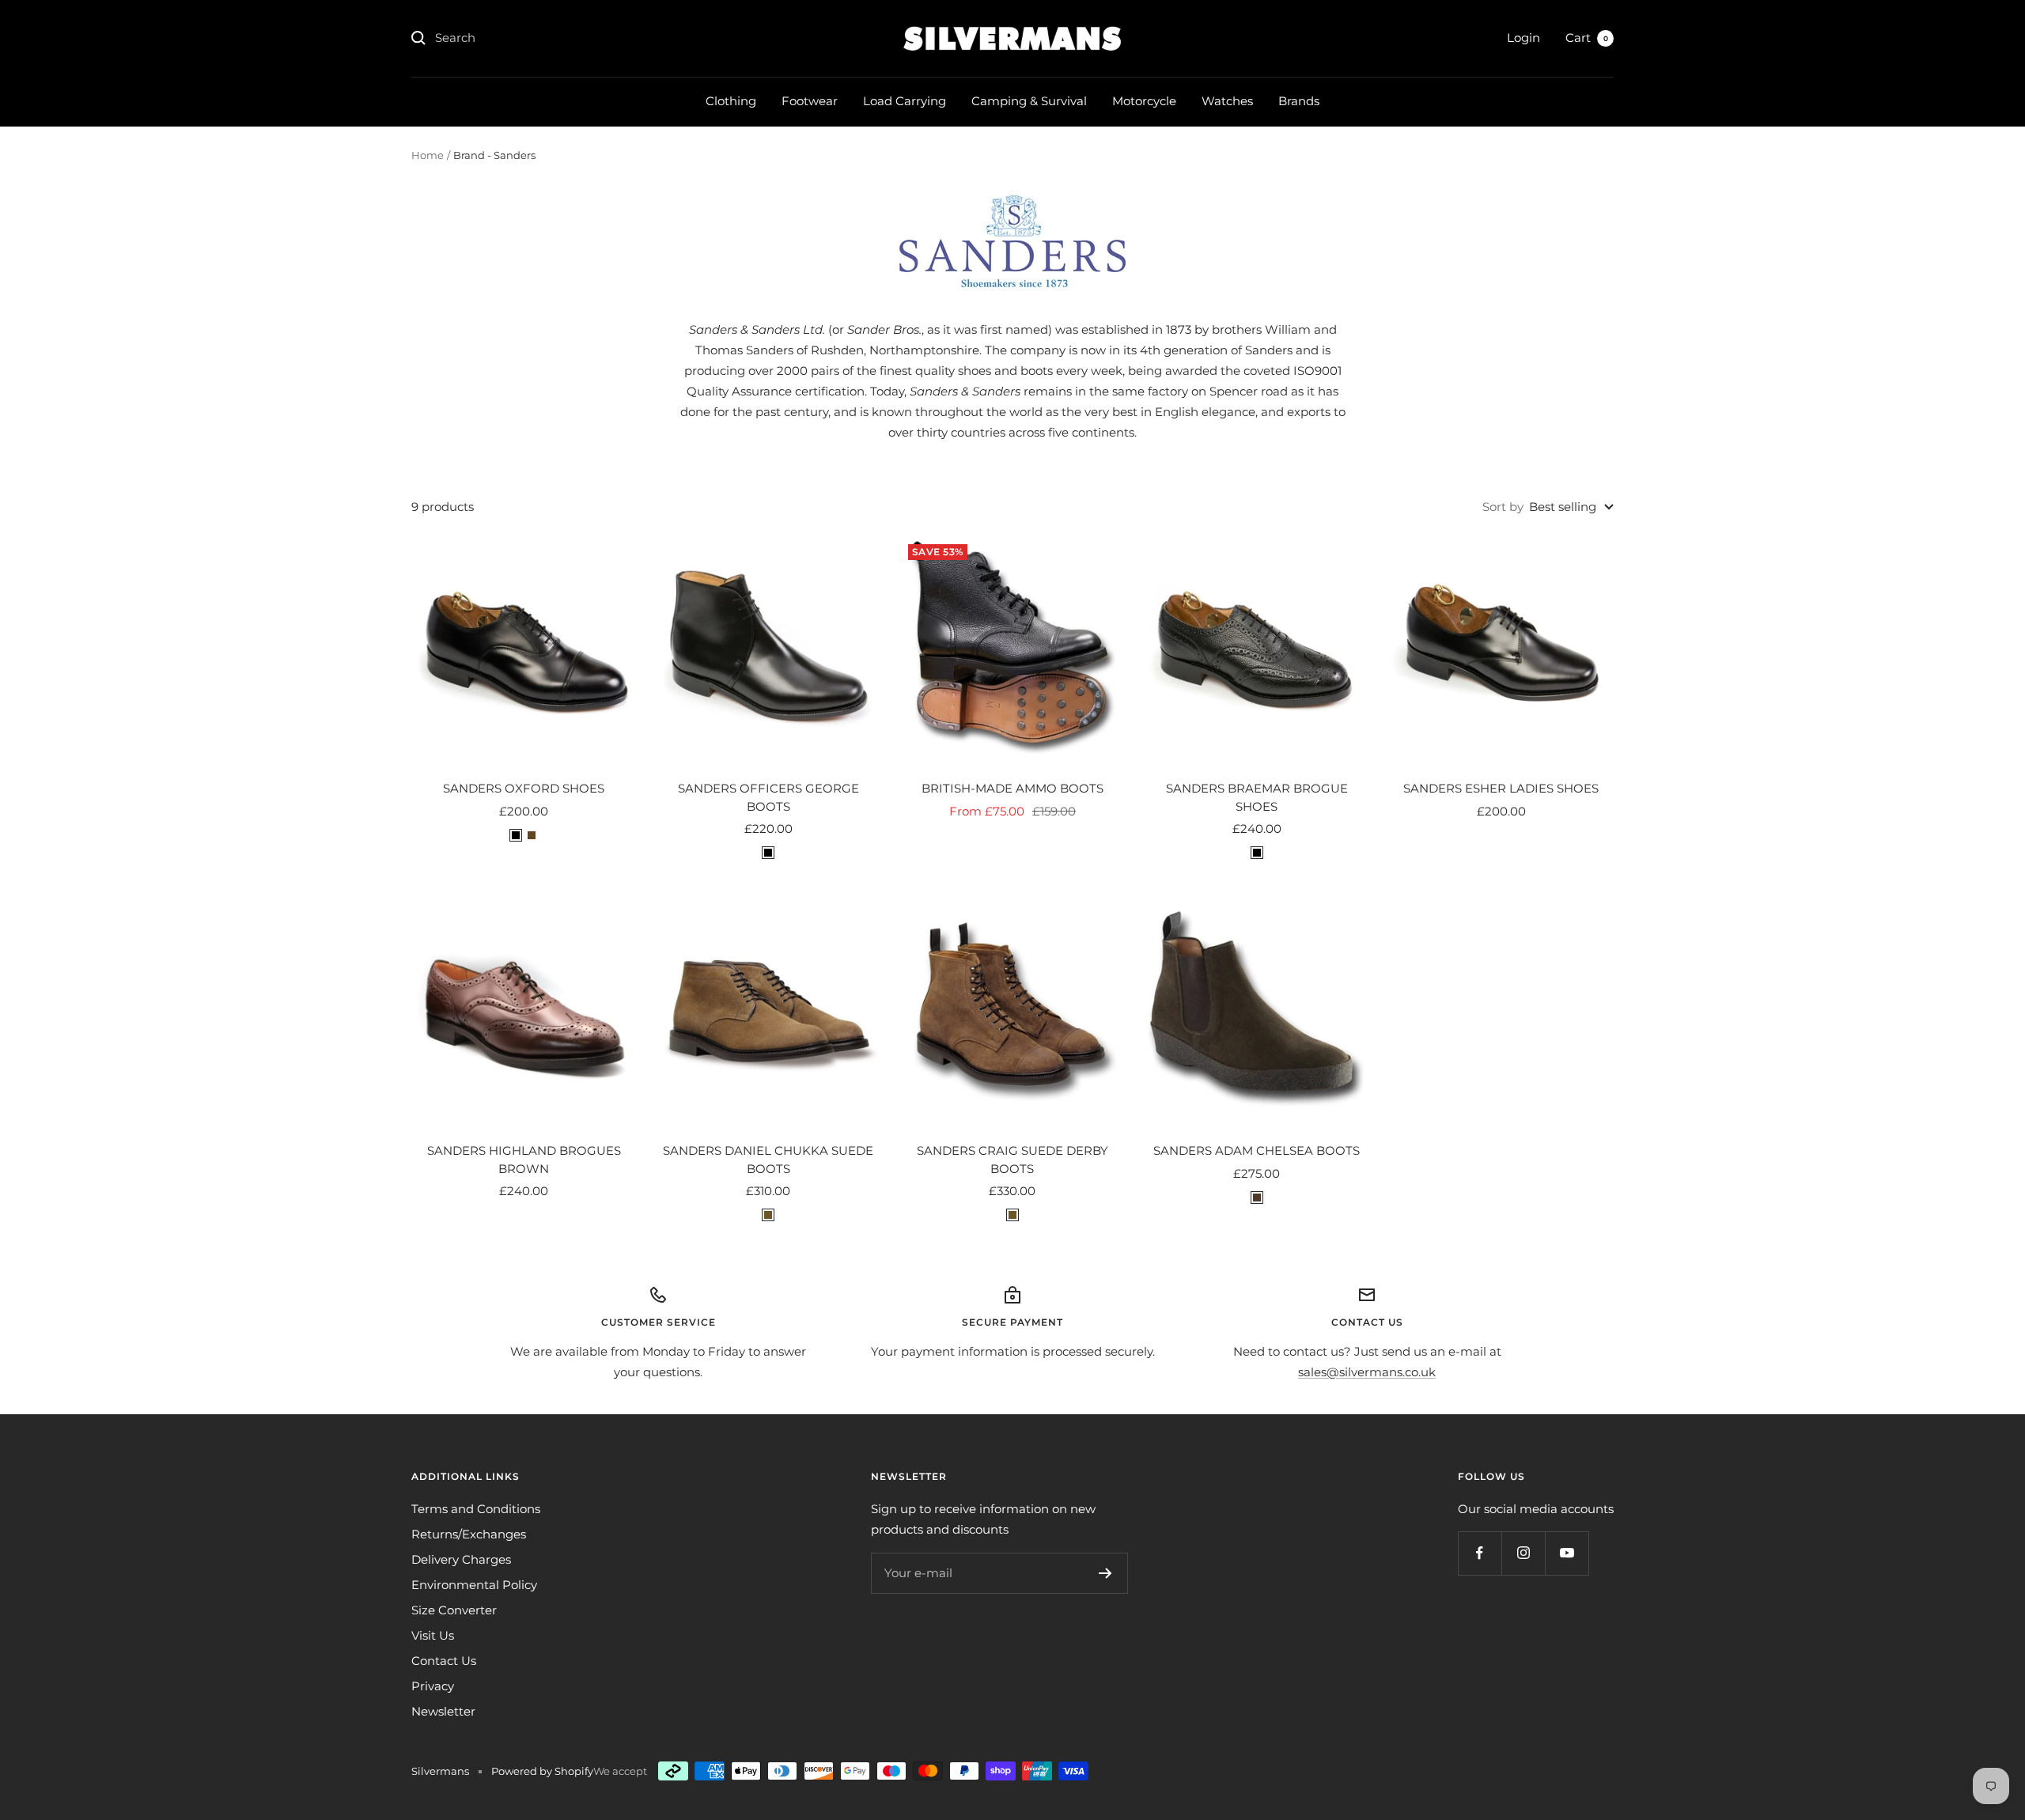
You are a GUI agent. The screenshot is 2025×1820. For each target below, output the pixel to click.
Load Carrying (905, 101)
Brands (1299, 101)
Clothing (731, 101)
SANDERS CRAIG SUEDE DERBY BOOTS (1012, 1160)
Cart (1587, 38)
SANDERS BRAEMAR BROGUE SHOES (1257, 797)
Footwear (810, 101)
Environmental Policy (474, 1585)
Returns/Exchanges (469, 1534)
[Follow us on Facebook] (1480, 1553)
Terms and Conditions (476, 1509)
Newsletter (443, 1711)
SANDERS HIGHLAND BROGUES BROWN (524, 1160)
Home (428, 155)
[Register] (1105, 1573)
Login (1523, 38)
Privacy (433, 1686)
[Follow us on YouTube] (1567, 1553)
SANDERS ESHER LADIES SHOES (1501, 788)
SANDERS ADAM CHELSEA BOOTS (1257, 1150)
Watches (1227, 101)
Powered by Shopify (542, 1771)
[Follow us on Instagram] (1523, 1553)
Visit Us (433, 1635)
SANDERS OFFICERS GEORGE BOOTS (768, 797)
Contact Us (444, 1661)
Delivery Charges (461, 1559)
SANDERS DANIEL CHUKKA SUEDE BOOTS (768, 1160)
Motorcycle (1144, 101)
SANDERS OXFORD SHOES (524, 788)
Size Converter (454, 1610)
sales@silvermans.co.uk (1367, 1372)
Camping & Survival (1029, 101)
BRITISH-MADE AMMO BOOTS (1012, 788)
